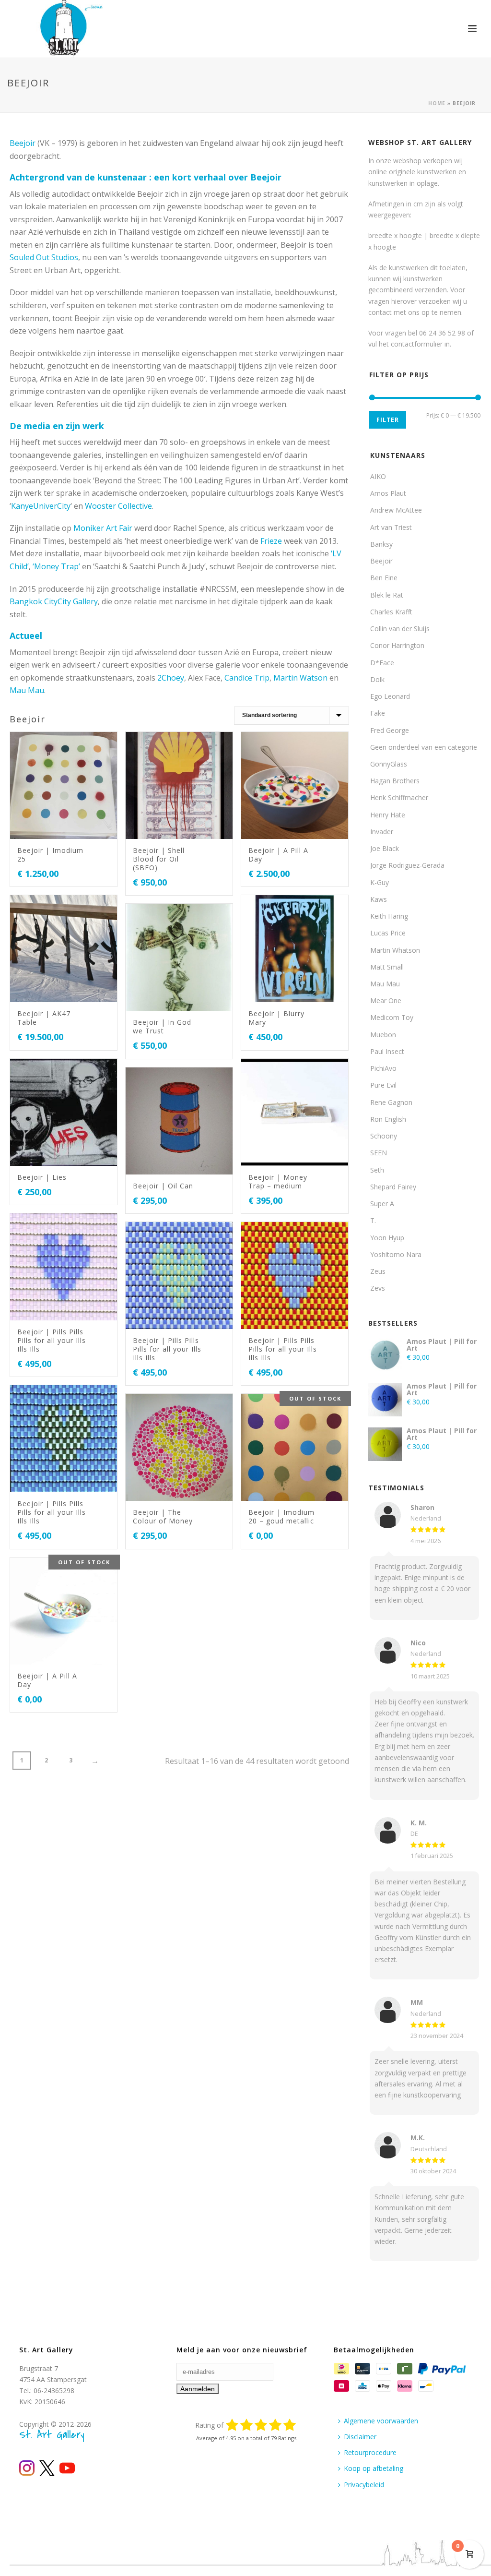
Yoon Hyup (387, 1238)
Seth (377, 1170)
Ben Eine (384, 578)
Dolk (377, 679)
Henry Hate (388, 815)
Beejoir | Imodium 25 (50, 855)
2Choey (171, 678)
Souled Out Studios (44, 257)
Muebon (383, 1035)
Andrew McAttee (396, 510)
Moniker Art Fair (103, 528)
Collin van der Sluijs (400, 629)
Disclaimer (360, 2437)
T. (373, 1220)
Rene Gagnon (391, 1102)
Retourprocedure (370, 2452)
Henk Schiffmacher (399, 797)
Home (437, 103)
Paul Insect (387, 1051)
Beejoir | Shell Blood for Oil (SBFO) (159, 859)
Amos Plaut (388, 493)
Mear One (386, 1000)
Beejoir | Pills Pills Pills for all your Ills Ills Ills (52, 1340)
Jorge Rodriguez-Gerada (407, 865)
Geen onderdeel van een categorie (424, 747)
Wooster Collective (118, 506)
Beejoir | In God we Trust (162, 1026)
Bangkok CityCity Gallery (54, 601)
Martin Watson (300, 678)
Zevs (378, 1288)
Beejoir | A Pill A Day (278, 855)
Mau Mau (27, 690)
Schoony (384, 1136)
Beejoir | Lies (42, 1177)
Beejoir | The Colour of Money (163, 1516)
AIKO (378, 476)
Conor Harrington (397, 645)
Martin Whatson (395, 950)
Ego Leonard (390, 696)
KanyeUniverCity (41, 506)
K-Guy (380, 882)
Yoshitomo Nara (396, 1254)
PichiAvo (383, 1068)
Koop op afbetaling (374, 2468)
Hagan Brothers (395, 781)
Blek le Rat (387, 595)
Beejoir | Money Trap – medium (278, 1181)
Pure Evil (383, 1085)
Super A (382, 1204)
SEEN (379, 1153)
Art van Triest (391, 527)
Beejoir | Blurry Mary (276, 1018)
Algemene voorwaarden (381, 2421)
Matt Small (387, 967)
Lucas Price (388, 933)
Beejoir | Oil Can (163, 1186)
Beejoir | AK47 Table (44, 1018)
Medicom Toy (392, 1017)
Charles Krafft (391, 612)
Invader (382, 832)
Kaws (379, 899)
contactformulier (417, 344)
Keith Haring (389, 916)
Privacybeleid (364, 2485)
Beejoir (23, 143)
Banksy (381, 544)
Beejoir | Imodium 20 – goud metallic (281, 1516)
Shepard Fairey (393, 1187)
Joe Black (385, 848)
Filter (388, 420)
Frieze (271, 541)
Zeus (378, 1271)
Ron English (388, 1119)
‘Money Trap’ (56, 566)
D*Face (382, 663)
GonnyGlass (389, 764)
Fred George (390, 730)
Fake (378, 713)
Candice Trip (247, 678)
